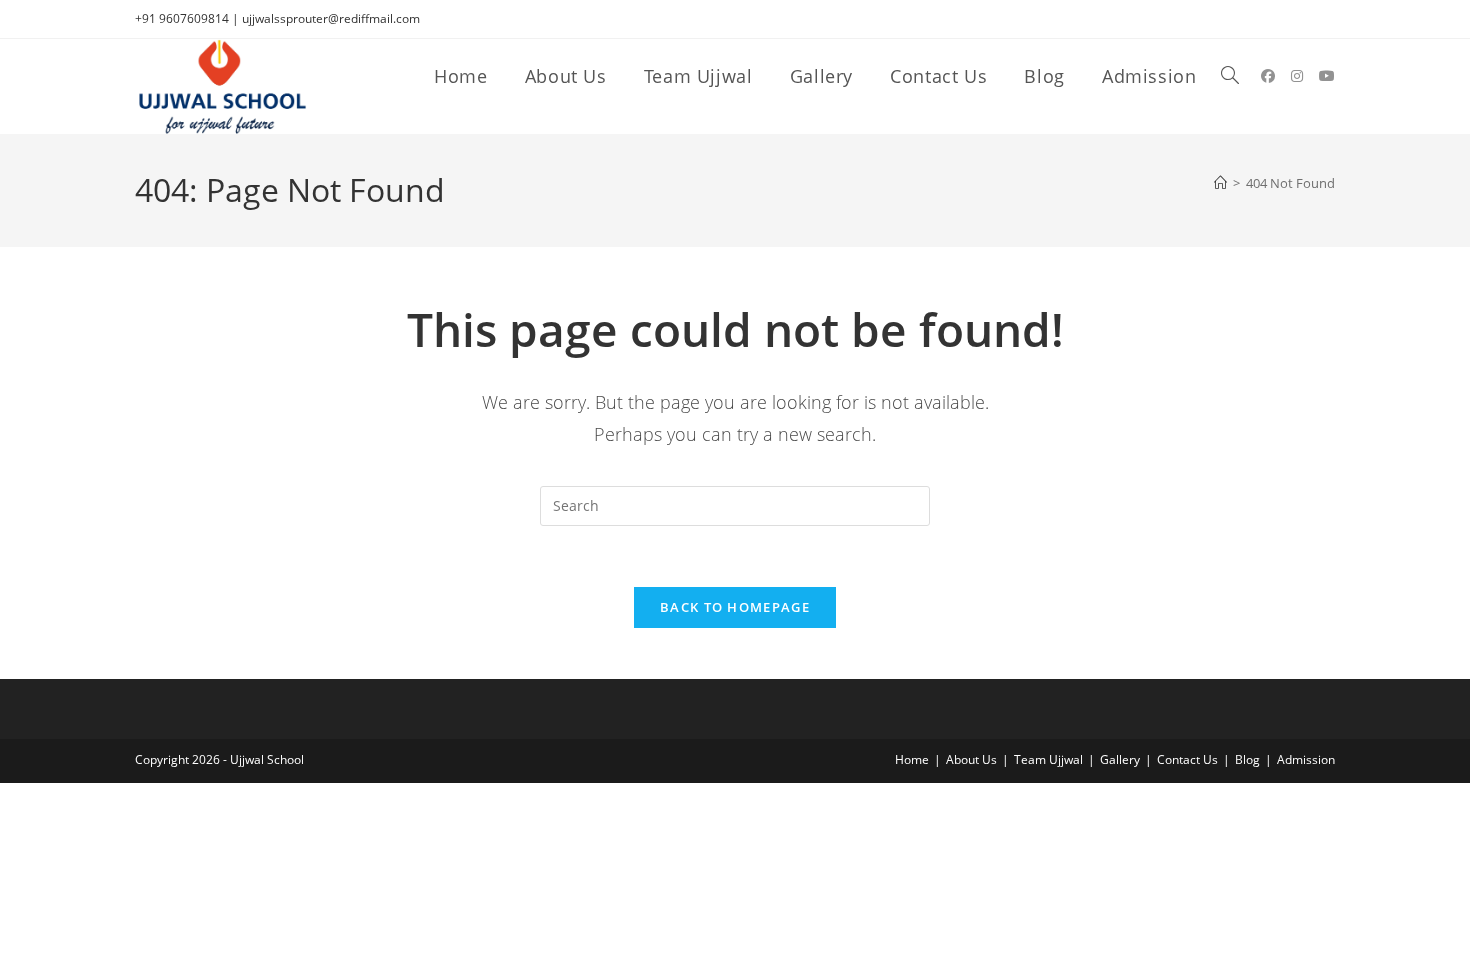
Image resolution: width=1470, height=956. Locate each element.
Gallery (1120, 759)
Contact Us (1187, 759)
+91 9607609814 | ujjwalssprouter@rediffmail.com (277, 18)
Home (912, 759)
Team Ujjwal (1048, 759)
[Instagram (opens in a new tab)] (1297, 76)
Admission (1306, 759)
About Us (971, 759)
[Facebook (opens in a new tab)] (1268, 76)
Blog (1247, 759)
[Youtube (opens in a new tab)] (1327, 76)
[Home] (1220, 183)
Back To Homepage (735, 607)
